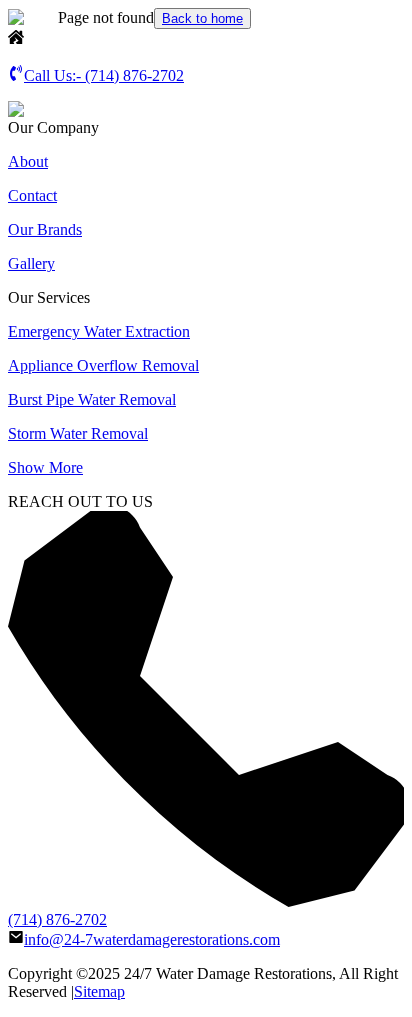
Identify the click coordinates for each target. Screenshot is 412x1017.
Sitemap (99, 991)
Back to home (202, 18)
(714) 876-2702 (57, 919)
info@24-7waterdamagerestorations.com (152, 939)
